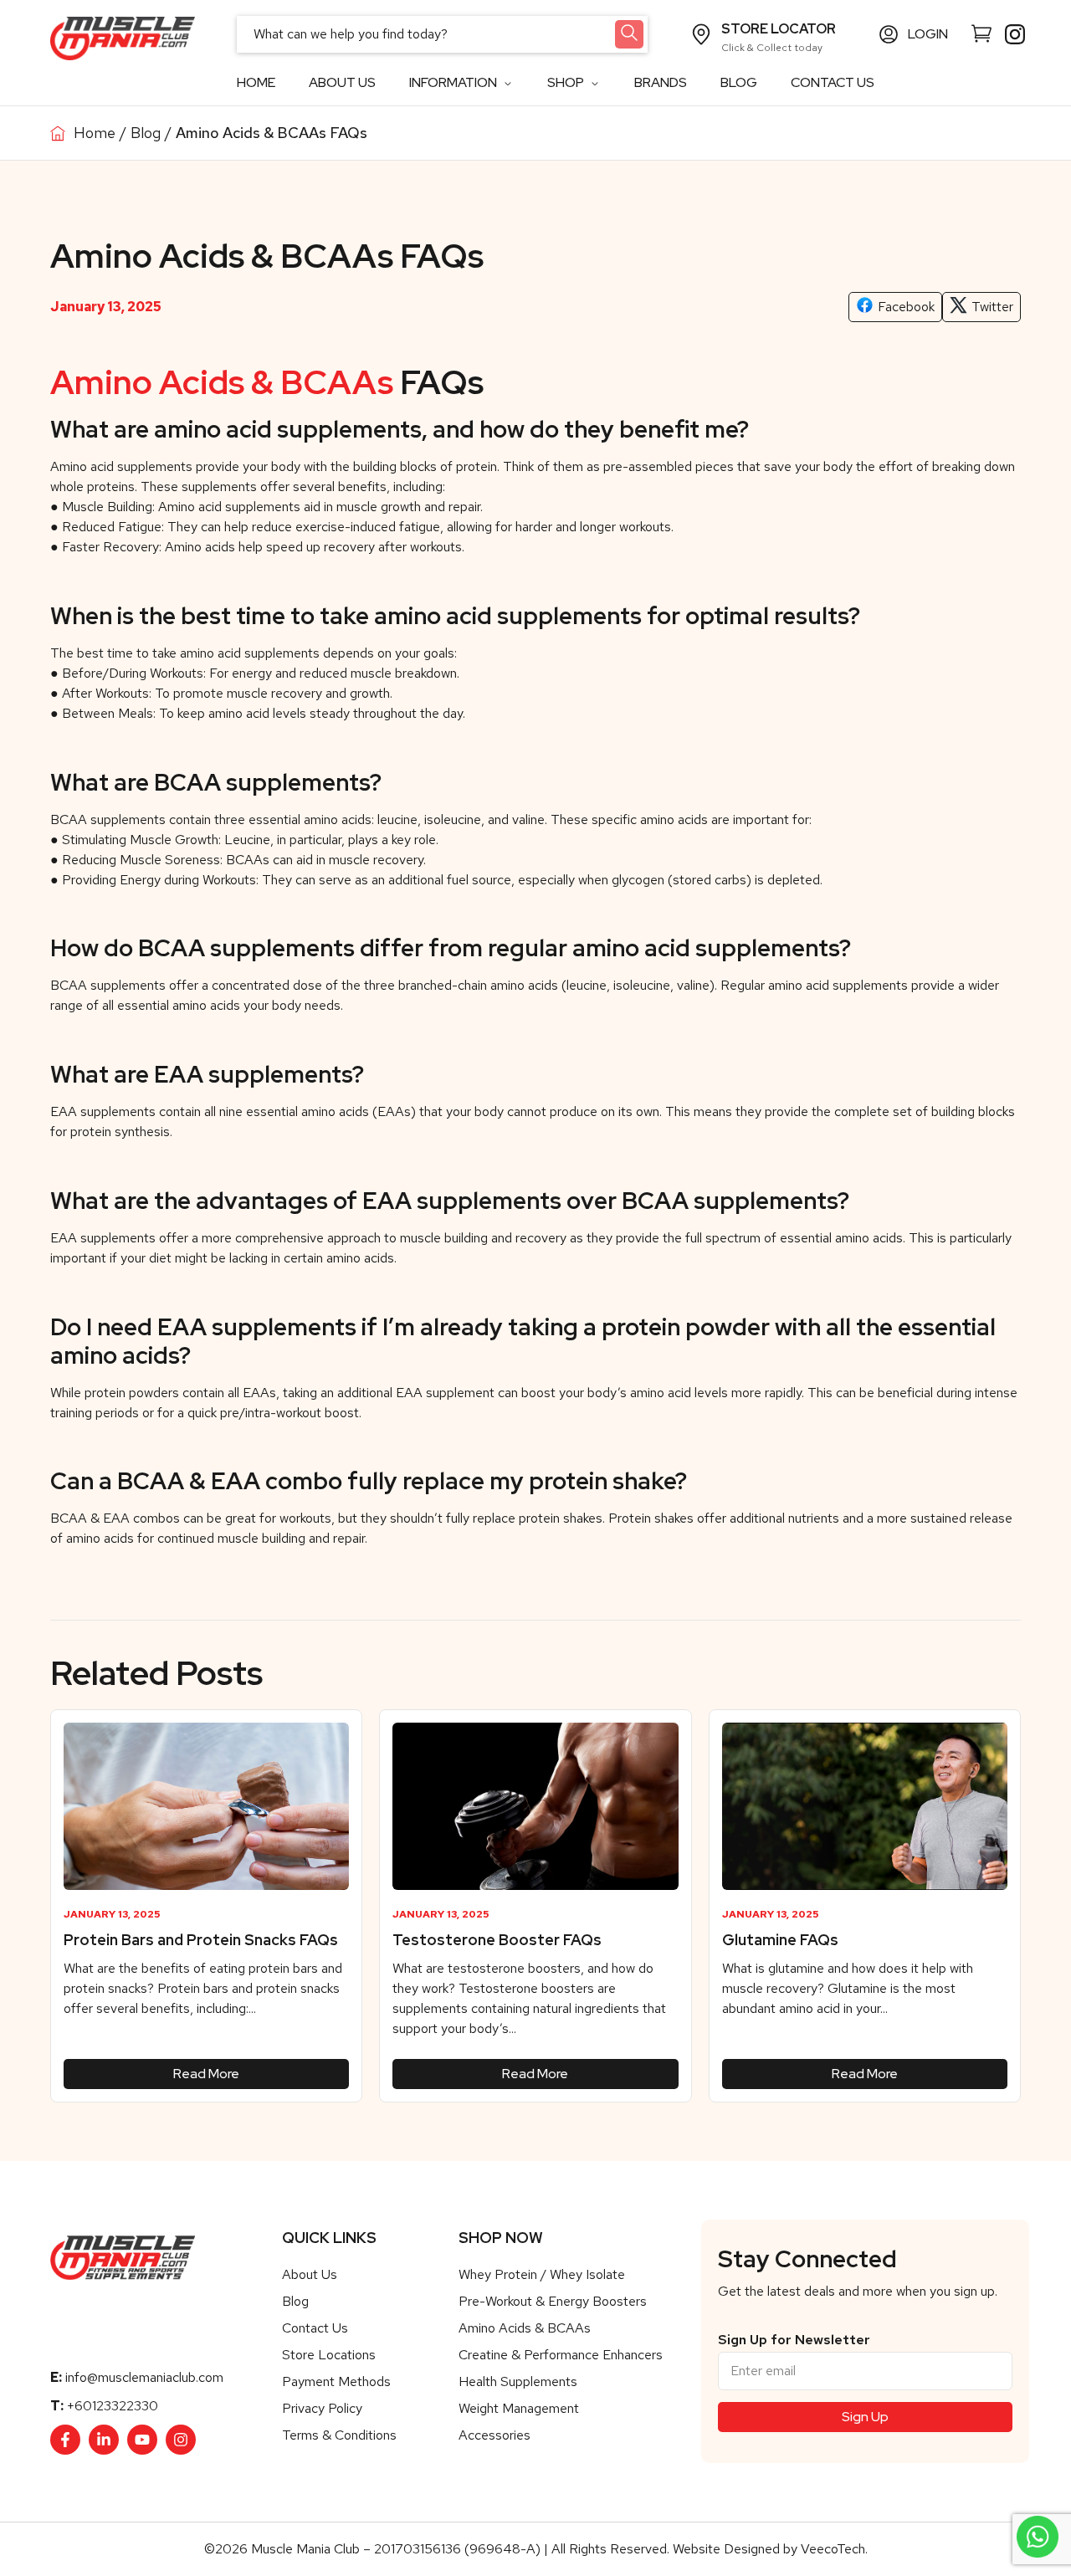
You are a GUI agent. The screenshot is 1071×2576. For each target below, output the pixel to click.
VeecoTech (833, 2549)
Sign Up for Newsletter (794, 2340)
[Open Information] (507, 83)
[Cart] (981, 33)
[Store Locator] (701, 34)
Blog (146, 133)
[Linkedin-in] (104, 2440)
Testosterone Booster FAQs (497, 1940)
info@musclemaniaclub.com (144, 2377)
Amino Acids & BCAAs (222, 382)
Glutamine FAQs (780, 1940)
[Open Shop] (594, 83)
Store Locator (779, 29)
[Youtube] (142, 2440)
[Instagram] (181, 2440)
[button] (895, 307)
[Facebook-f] (65, 2440)
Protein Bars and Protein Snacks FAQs (201, 1940)
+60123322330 (113, 2406)
